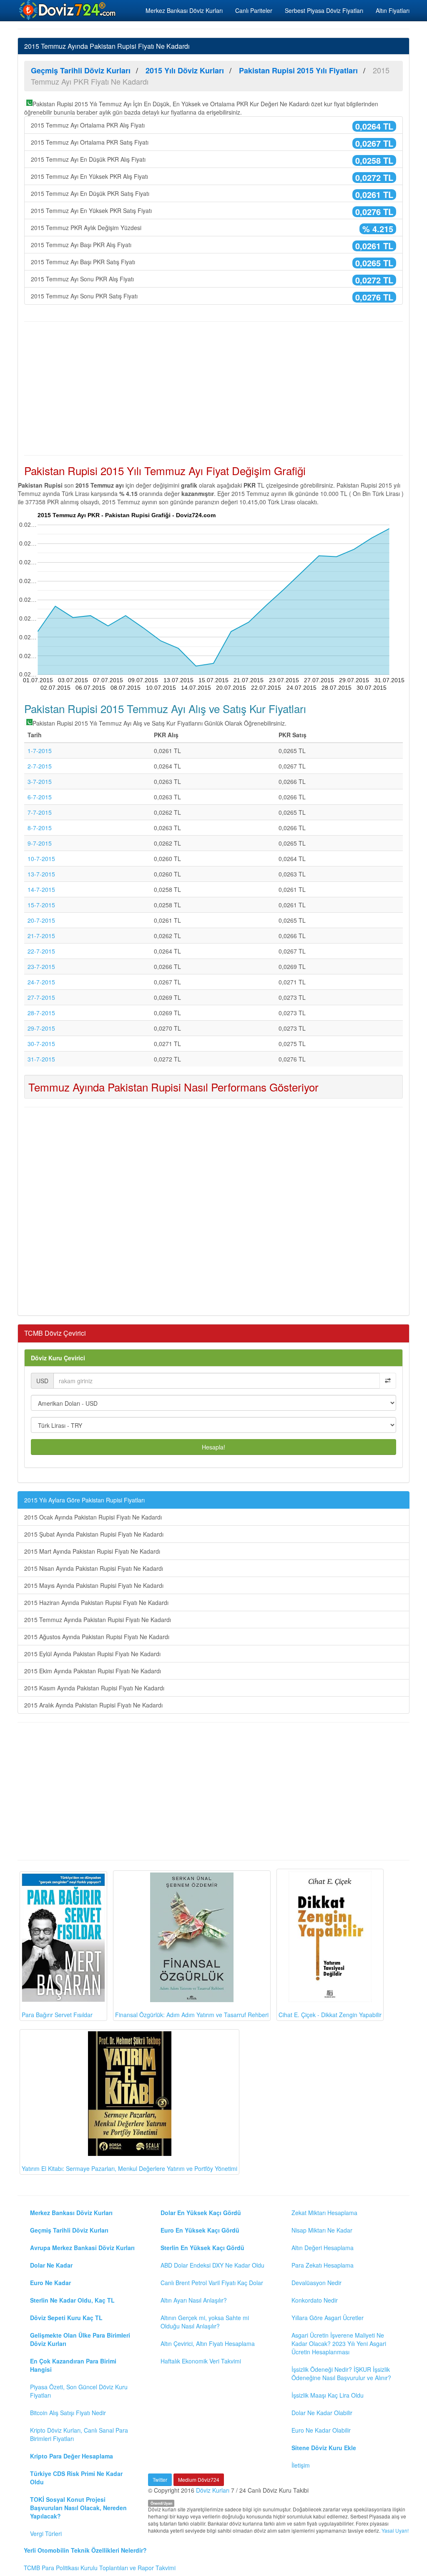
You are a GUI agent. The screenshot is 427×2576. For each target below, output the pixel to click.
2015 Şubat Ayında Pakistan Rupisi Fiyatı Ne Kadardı (94, 1534)
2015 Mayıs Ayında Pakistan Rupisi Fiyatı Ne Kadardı (94, 1585)
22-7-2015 (41, 951)
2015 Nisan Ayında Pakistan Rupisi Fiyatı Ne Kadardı (94, 1568)
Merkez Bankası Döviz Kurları (184, 10)
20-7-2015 (41, 920)
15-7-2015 (41, 905)
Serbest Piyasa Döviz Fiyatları (324, 10)
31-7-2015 (41, 1059)
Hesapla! (213, 1447)
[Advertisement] (213, 388)
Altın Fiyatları (393, 10)
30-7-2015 (41, 1044)
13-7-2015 (41, 874)
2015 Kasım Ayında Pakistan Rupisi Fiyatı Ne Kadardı (94, 1688)
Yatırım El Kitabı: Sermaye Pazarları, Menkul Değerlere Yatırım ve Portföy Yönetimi (129, 2168)
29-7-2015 (41, 1028)
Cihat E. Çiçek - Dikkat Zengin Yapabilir (330, 2015)
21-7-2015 (41, 936)
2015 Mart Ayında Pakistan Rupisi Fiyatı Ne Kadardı (92, 1551)
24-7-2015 (41, 982)
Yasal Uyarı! (395, 2530)
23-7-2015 (41, 966)
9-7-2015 (40, 843)
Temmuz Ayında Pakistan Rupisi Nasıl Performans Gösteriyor (173, 1087)
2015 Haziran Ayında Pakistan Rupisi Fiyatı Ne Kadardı (96, 1602)
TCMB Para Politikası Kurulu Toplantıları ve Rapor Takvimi (100, 2568)
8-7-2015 (40, 828)
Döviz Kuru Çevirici (58, 1358)
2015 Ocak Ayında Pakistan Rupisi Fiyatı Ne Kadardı (93, 1517)
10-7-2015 (41, 859)
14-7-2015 (41, 889)
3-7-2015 (40, 781)
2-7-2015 (40, 766)
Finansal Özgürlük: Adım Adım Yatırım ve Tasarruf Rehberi (192, 2015)
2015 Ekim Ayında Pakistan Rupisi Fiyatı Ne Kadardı (93, 1671)
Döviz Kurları (213, 2490)
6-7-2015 (40, 797)
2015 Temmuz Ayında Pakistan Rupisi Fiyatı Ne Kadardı (98, 1620)
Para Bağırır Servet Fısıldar (57, 2015)
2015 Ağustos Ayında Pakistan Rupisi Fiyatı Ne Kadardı (97, 1637)
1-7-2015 (40, 751)
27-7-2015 (41, 997)
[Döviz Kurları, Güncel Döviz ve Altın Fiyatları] (68, 10)
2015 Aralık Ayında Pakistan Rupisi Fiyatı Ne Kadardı (93, 1705)
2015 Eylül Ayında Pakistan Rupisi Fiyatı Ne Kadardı (92, 1654)
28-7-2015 (41, 1013)
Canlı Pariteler (254, 10)
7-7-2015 (40, 812)
